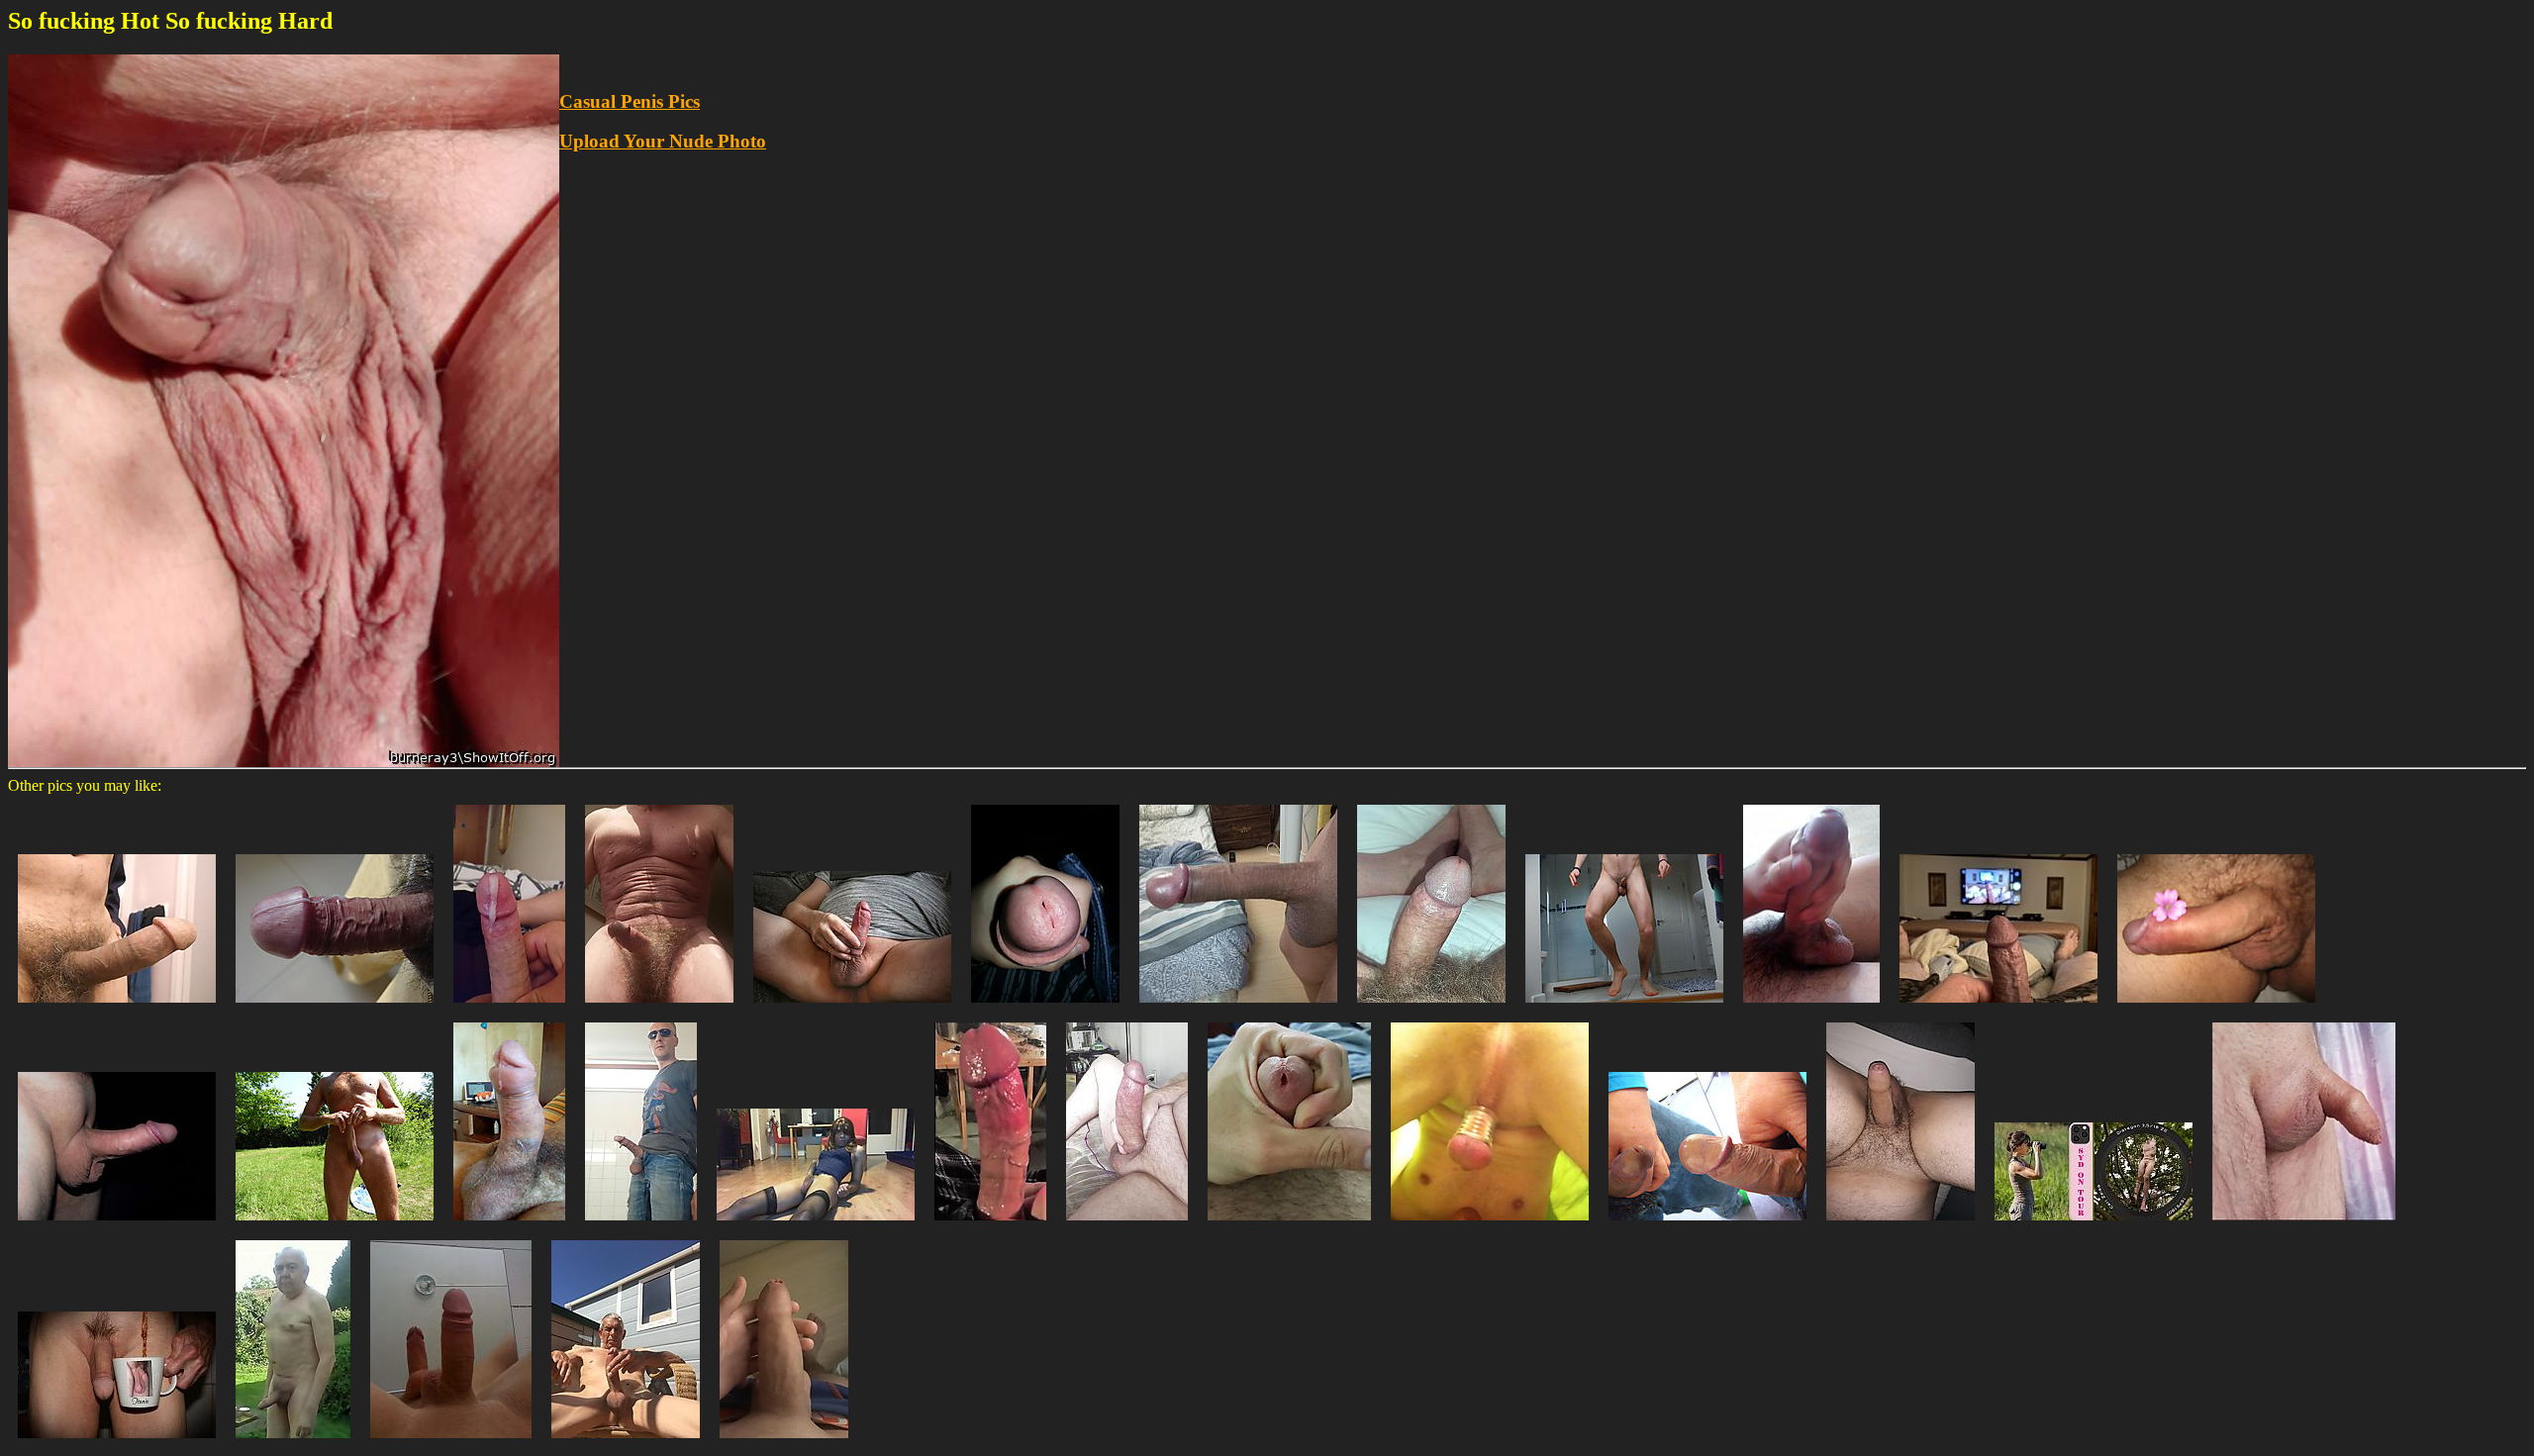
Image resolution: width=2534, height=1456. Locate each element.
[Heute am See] (335, 1225)
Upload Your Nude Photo (663, 141)
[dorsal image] (509, 1225)
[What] (451, 1443)
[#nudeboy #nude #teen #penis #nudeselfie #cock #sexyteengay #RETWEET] (1900, 1225)
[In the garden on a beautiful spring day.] (293, 1443)
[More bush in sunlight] (659, 1007)
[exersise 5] (1624, 1007)
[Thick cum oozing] (509, 1007)
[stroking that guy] (1811, 1007)
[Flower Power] (2216, 1007)
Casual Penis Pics (630, 101)
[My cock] (1431, 1007)
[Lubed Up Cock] (990, 1225)
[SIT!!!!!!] (816, 1225)
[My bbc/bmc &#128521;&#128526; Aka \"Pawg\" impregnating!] (1238, 1007)
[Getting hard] (626, 1443)
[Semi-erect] (784, 1443)
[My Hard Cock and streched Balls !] (641, 1225)
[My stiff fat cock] (1127, 1225)
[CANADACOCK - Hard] (117, 1225)
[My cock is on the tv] (1998, 1007)
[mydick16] (335, 1007)
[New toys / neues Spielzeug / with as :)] (1490, 1225)
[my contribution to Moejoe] (117, 1443)
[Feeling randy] (852, 1007)
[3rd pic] (1045, 1007)
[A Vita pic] (2094, 1225)
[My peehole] (1289, 1225)
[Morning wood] (117, 1007)
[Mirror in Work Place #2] (1707, 1225)
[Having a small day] (2304, 1225)
